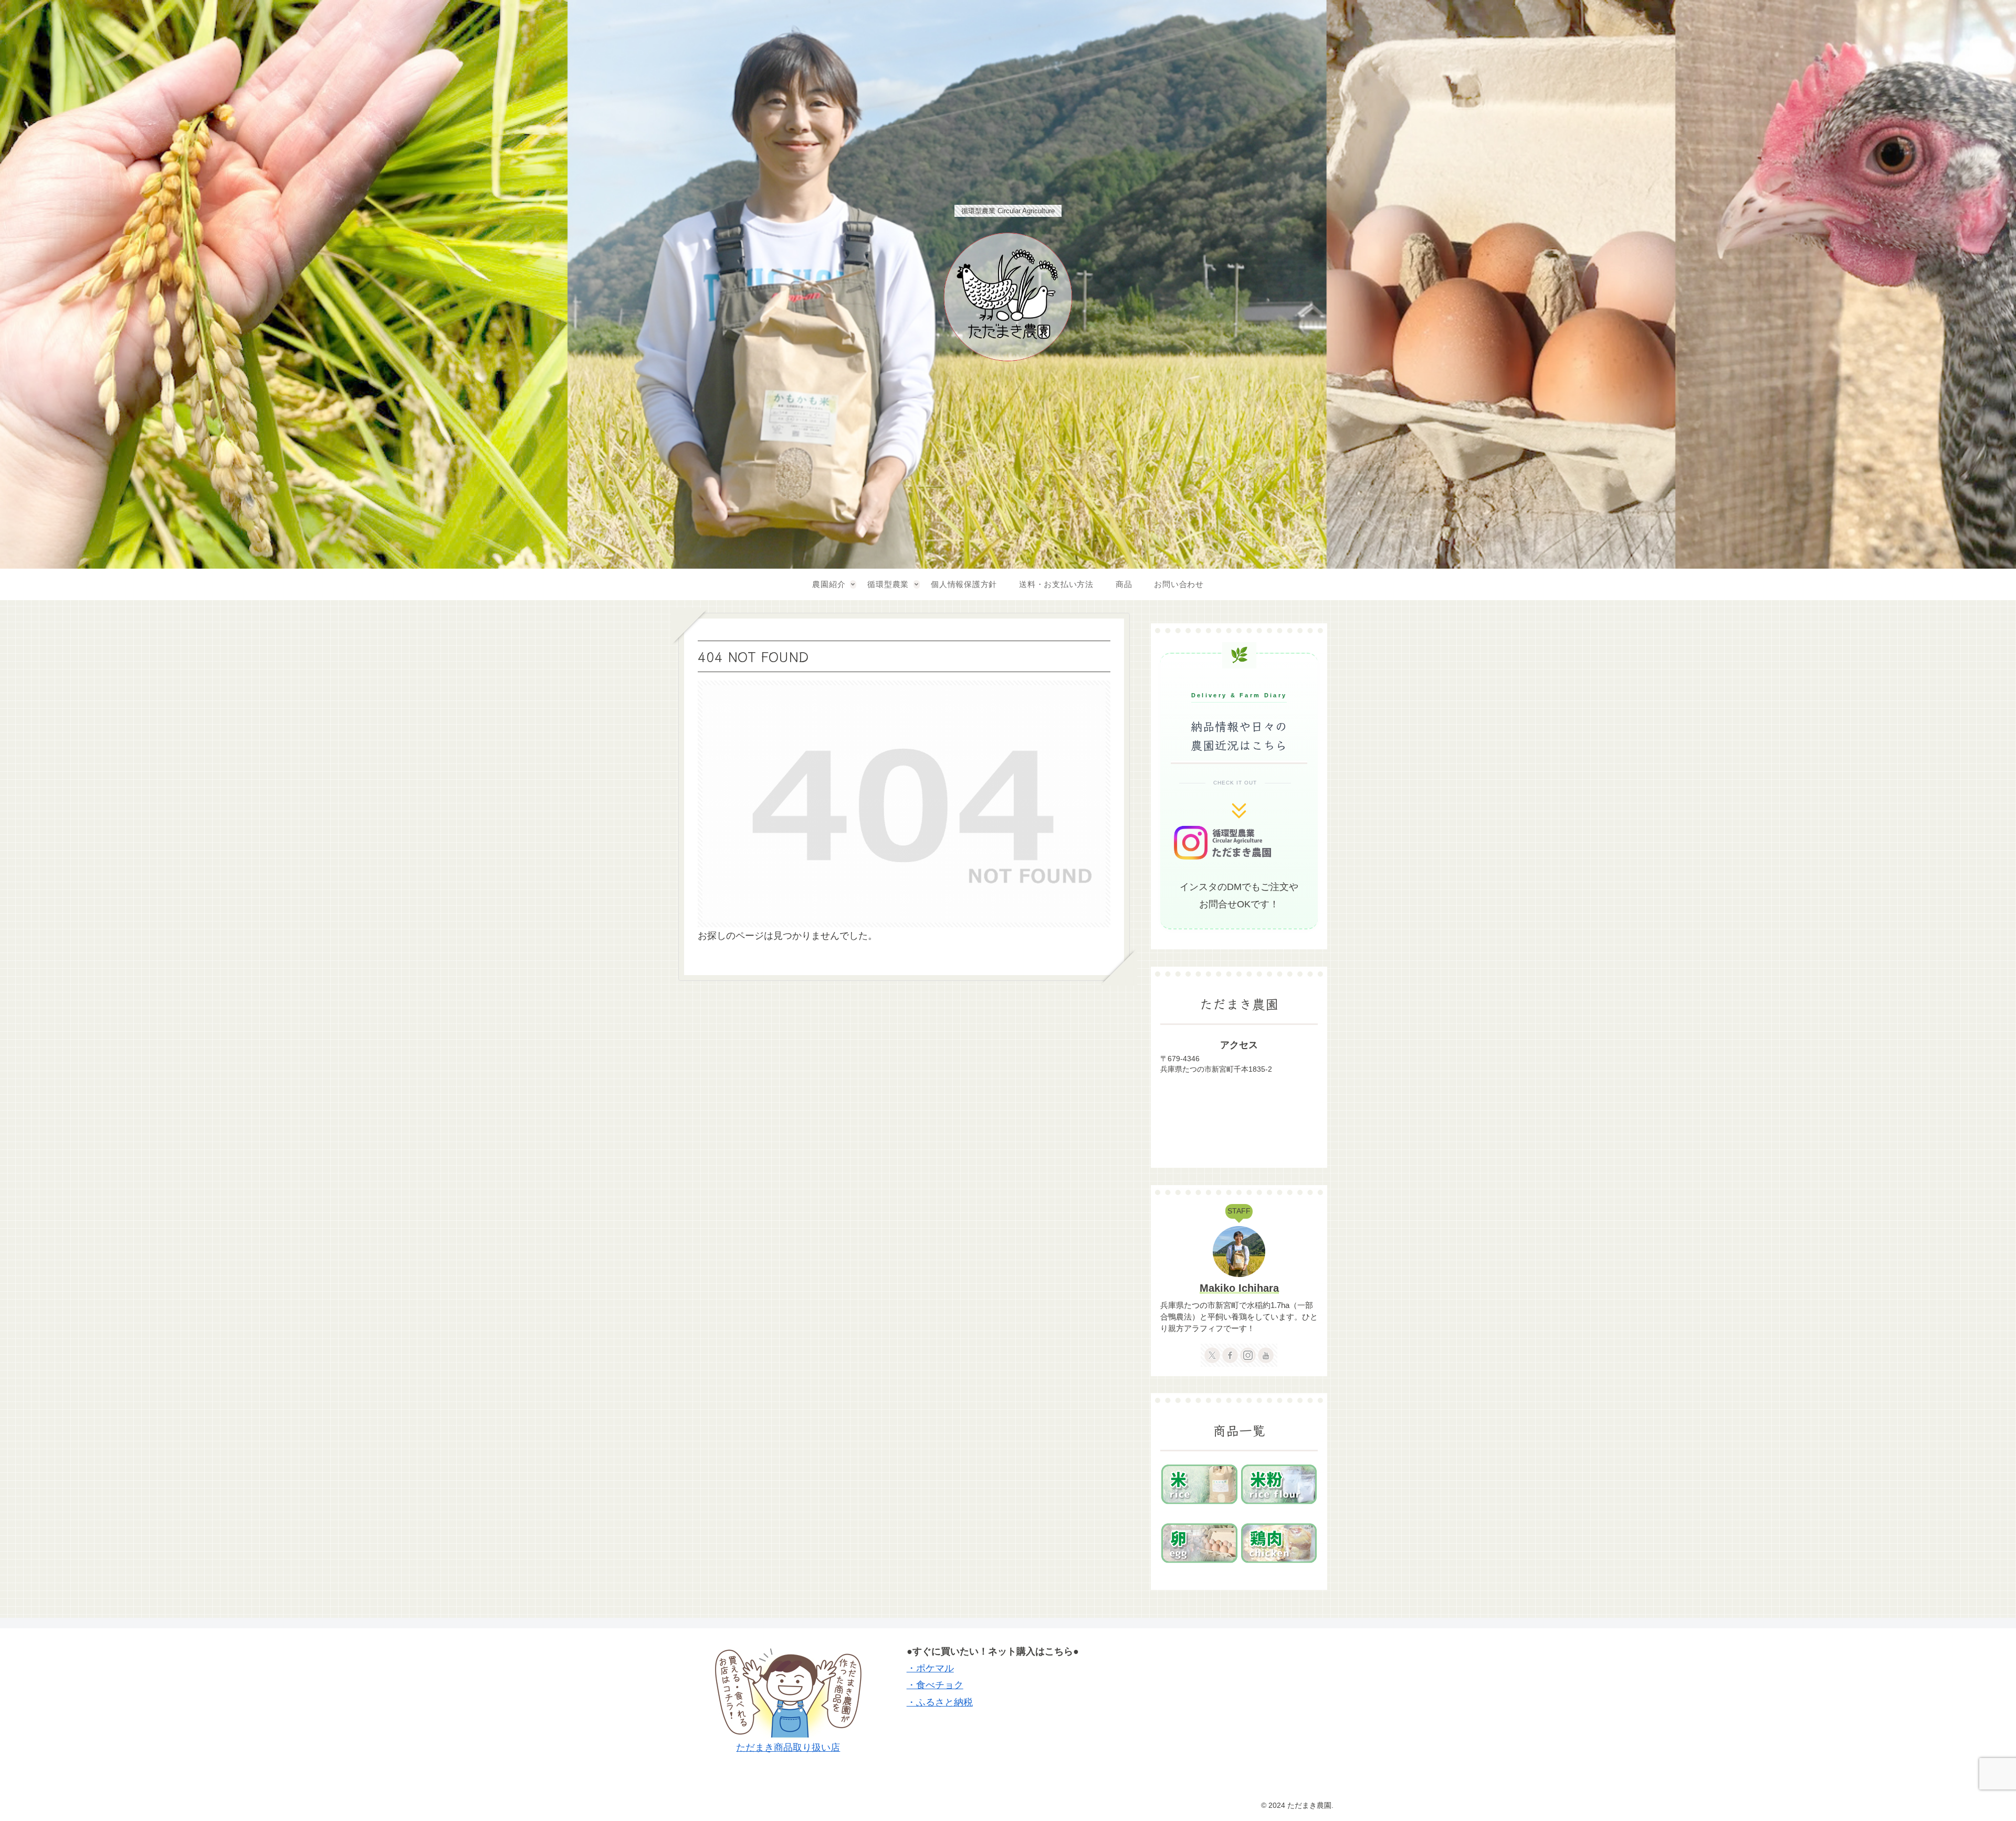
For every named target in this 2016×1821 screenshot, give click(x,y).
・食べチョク (935, 1685)
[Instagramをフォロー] (1248, 1355)
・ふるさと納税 (940, 1702)
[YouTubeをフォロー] (1266, 1355)
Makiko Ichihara (1239, 1288)
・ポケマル (930, 1668)
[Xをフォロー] (1212, 1355)
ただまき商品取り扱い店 (788, 1747)
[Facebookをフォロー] (1230, 1355)
